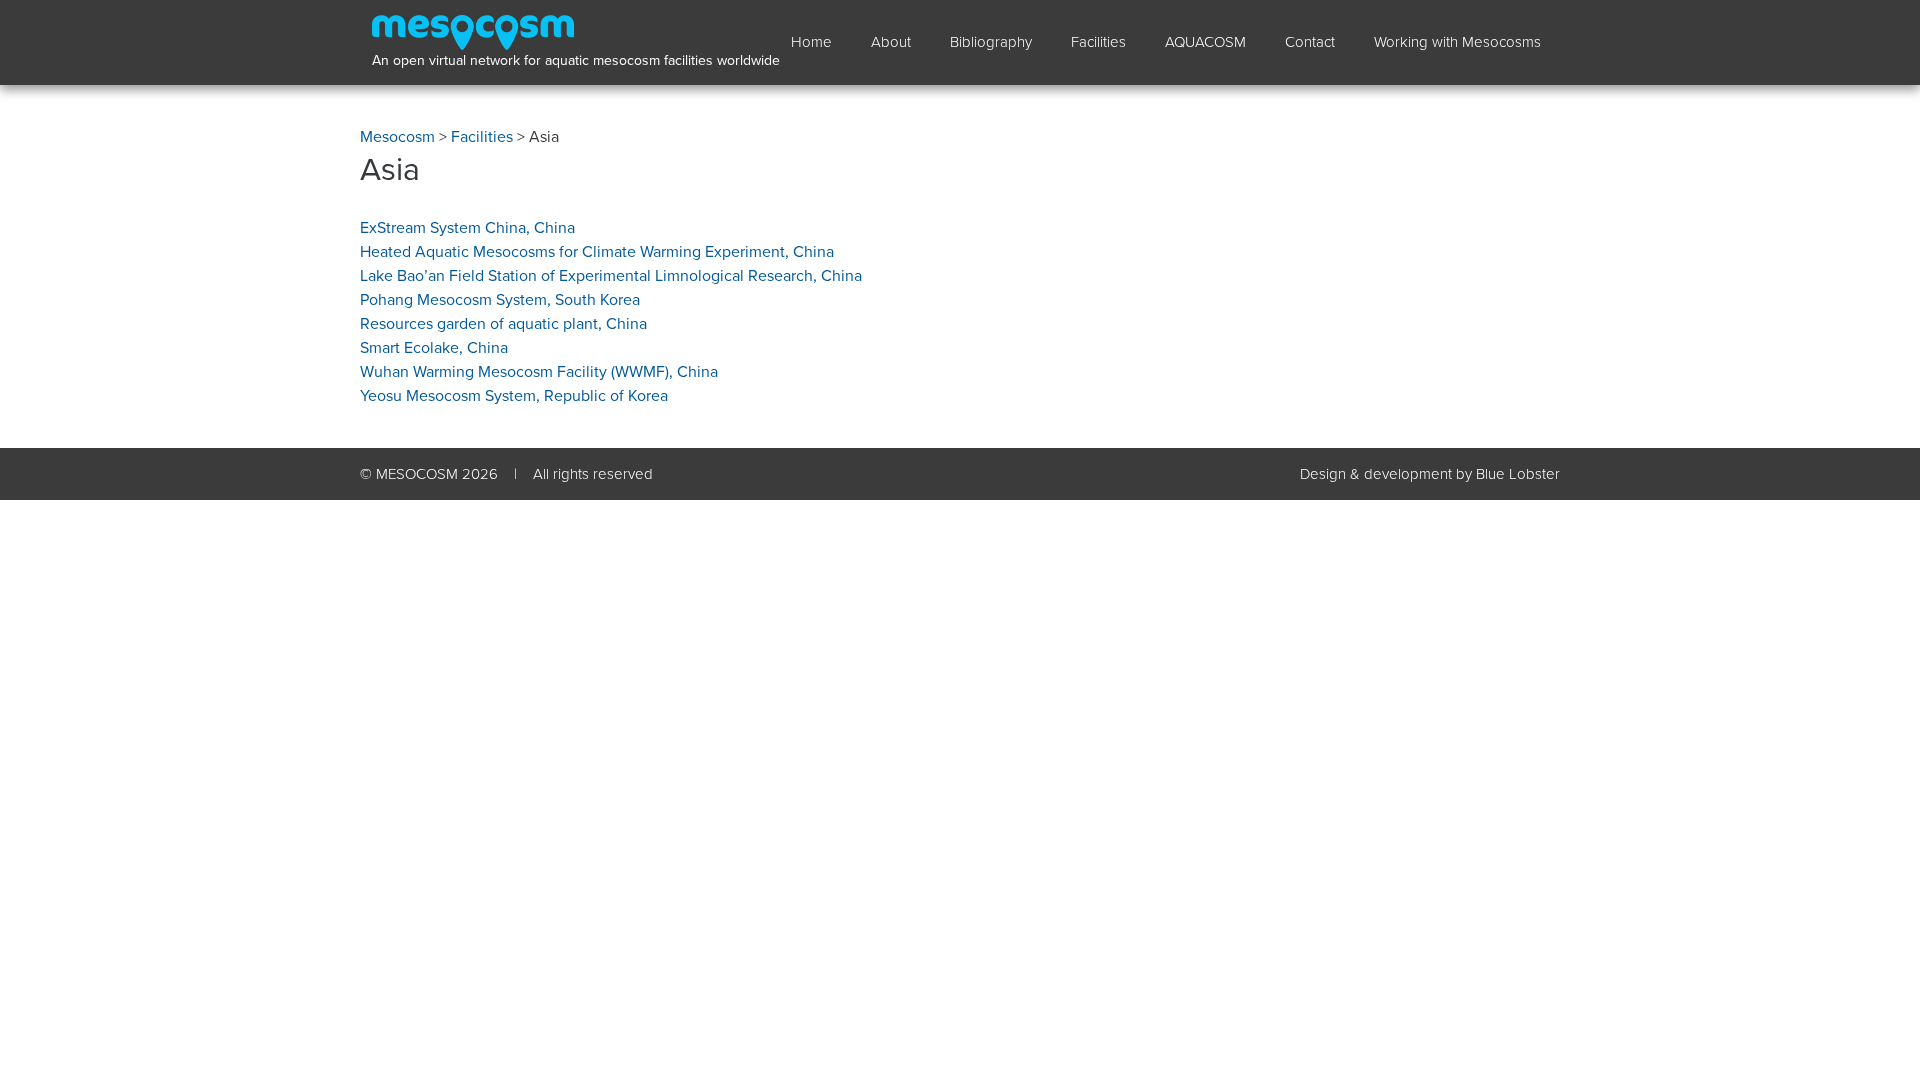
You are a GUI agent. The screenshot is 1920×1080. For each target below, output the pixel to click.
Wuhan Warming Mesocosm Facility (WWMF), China (539, 372)
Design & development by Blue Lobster (1430, 474)
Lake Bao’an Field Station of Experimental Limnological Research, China (611, 276)
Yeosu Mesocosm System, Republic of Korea (514, 396)
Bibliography (991, 42)
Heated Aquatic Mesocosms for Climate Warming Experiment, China (597, 252)
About (891, 42)
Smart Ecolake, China (434, 348)
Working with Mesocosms (1457, 42)
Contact (1310, 42)
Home (811, 42)
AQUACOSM (1205, 42)
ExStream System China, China (467, 228)
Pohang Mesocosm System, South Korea (500, 300)
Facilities (1098, 42)
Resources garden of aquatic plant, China (503, 324)
